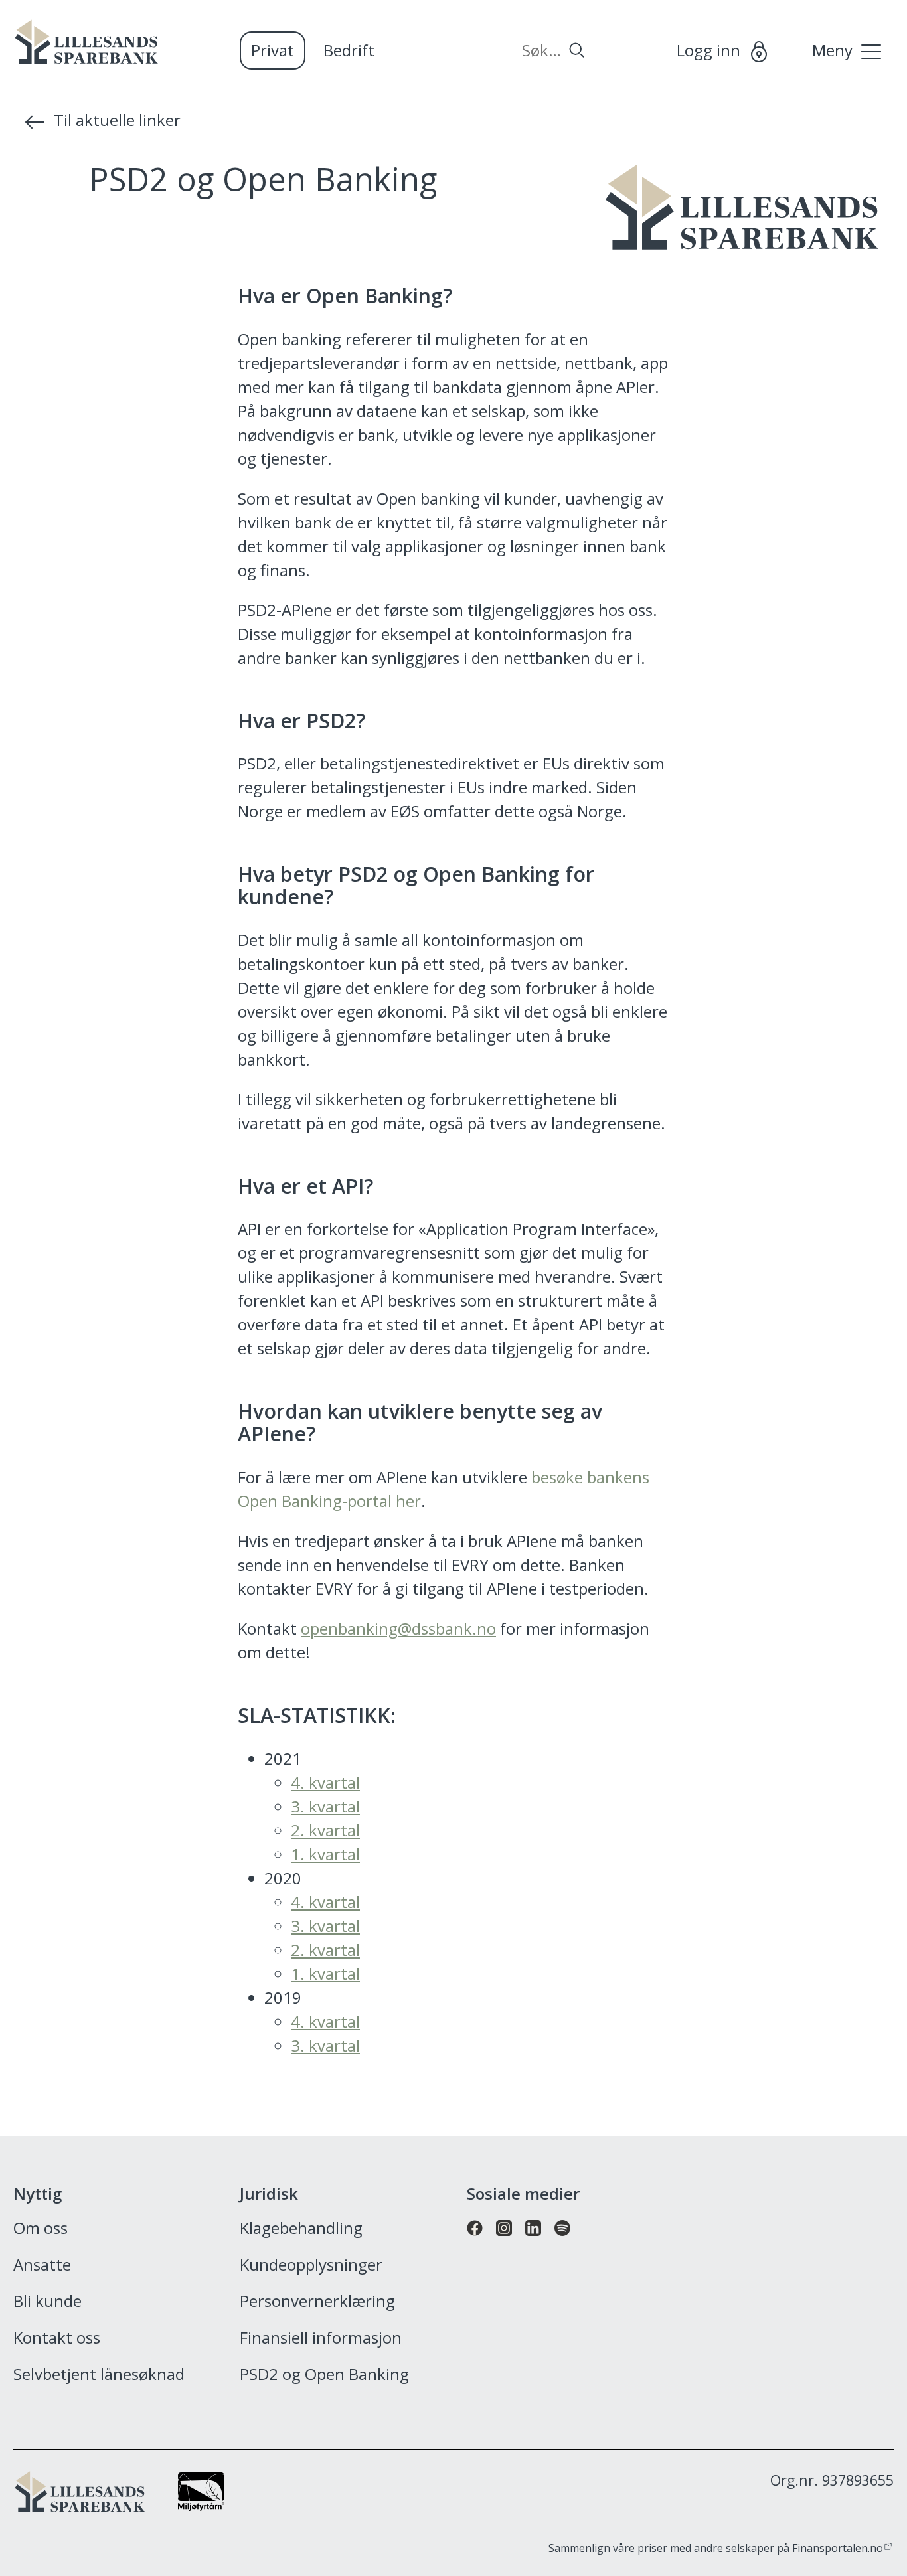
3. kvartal (325, 1806)
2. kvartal (325, 1830)
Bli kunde (47, 2302)
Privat (273, 50)
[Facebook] (475, 2242)
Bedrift (349, 50)
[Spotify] (562, 2242)
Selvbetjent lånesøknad (99, 2375)
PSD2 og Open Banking (324, 2375)
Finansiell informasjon (321, 2338)
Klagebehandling (301, 2229)
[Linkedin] (533, 2242)
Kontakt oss (57, 2338)
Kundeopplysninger (311, 2265)
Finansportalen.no (838, 2548)
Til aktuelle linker (117, 120)
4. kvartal (325, 1782)
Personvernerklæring (317, 2302)
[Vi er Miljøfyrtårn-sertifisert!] (201, 2505)
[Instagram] (504, 2242)
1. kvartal (325, 1854)
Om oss (41, 2229)
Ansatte (42, 2265)
